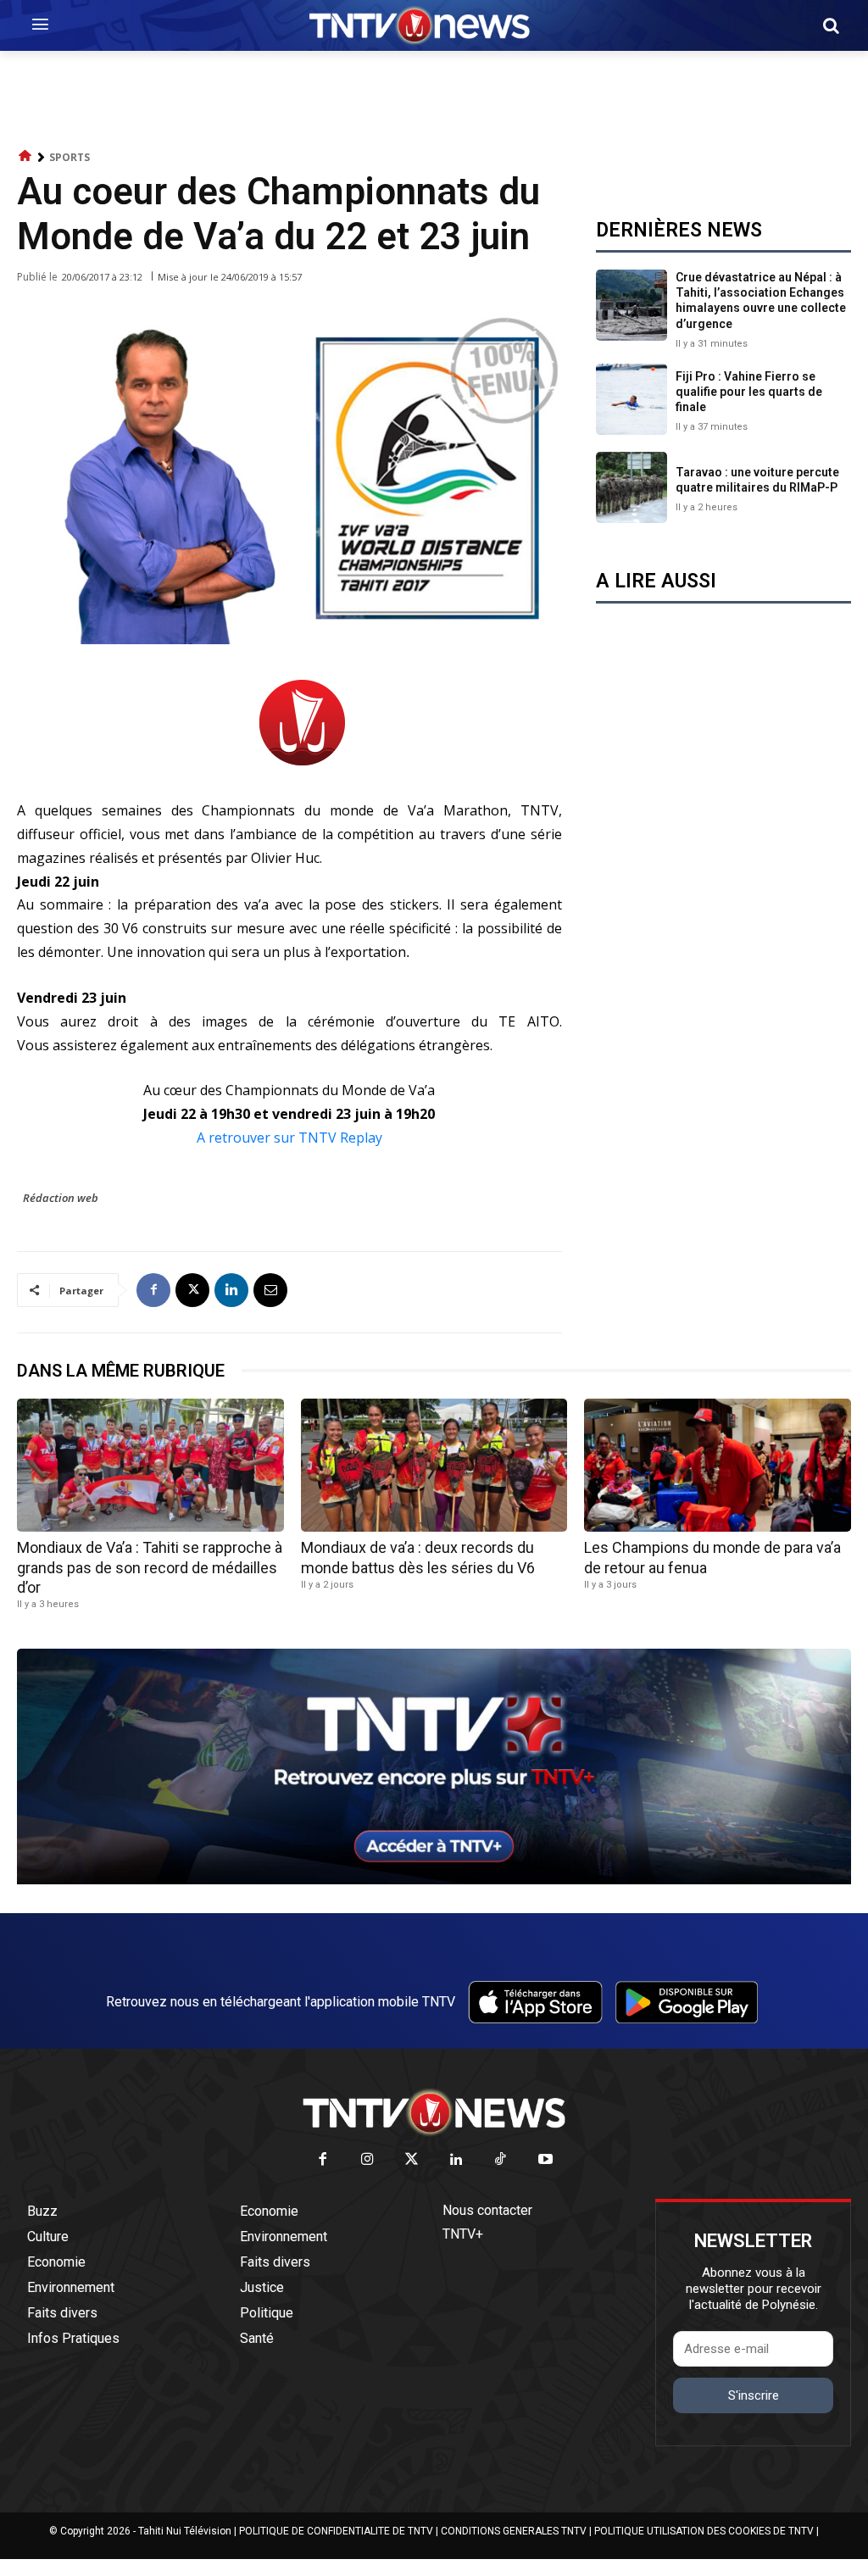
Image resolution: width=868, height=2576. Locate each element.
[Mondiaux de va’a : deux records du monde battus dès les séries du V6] (434, 1465)
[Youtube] (545, 2160)
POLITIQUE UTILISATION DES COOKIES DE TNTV (704, 2531)
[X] (192, 1290)
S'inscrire (754, 2395)
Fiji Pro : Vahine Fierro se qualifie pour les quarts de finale (749, 392)
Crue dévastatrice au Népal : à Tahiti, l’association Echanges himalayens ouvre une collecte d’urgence (761, 300)
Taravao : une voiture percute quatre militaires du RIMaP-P (757, 480)
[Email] (270, 1290)
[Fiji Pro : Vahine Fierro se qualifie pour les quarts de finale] (632, 399)
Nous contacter (487, 2210)
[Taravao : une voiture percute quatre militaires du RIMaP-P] (632, 487)
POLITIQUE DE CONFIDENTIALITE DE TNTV (336, 2531)
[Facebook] (153, 1290)
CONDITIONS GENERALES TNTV (514, 2531)
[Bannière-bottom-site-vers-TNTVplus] (434, 1880)
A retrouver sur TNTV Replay (289, 1138)
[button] (831, 25)
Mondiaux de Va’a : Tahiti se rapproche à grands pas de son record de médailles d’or (150, 1567)
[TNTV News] (434, 2112)
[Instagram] (367, 2160)
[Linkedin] (231, 1290)
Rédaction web (61, 1198)
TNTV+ (463, 2234)
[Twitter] (412, 2160)
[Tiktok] (501, 2160)
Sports (70, 157)
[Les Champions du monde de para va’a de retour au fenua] (718, 1465)
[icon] (25, 156)
